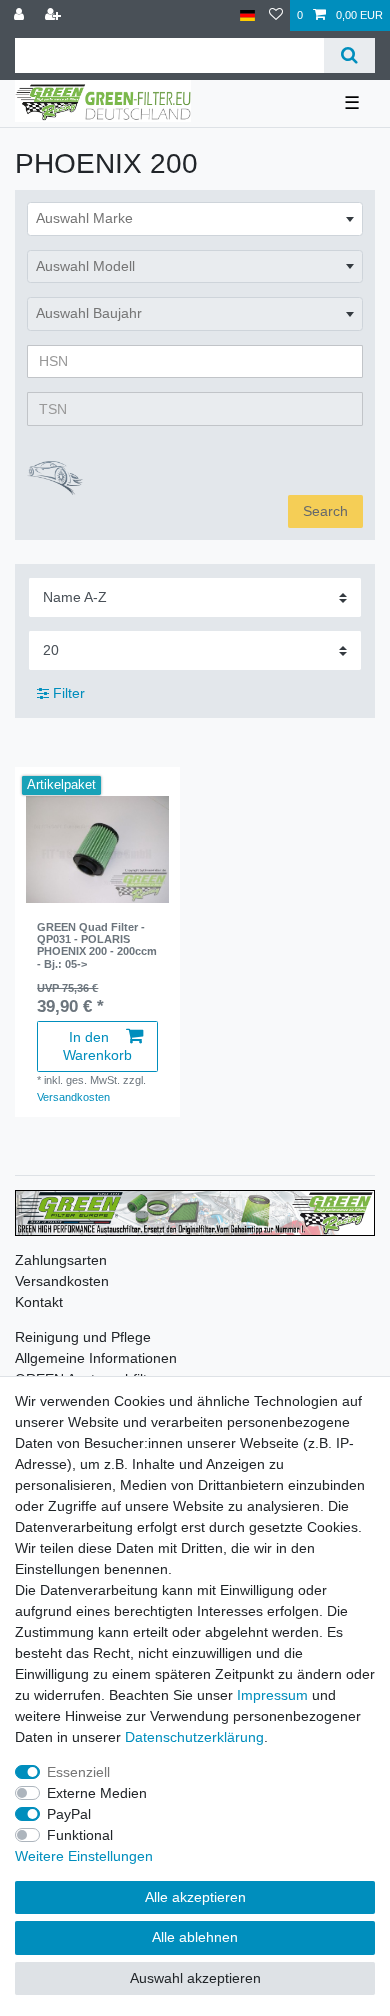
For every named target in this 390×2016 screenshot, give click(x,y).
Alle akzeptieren (195, 1897)
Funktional (80, 1835)
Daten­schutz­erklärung (194, 1737)
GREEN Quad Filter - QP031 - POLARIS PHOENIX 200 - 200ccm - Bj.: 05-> (97, 945)
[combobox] (195, 219)
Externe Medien (97, 1793)
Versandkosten (73, 1097)
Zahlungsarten (61, 1260)
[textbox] (195, 219)
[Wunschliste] (276, 15)
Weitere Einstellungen (84, 1856)
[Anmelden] (21, 15)
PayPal (69, 1814)
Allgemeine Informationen (96, 1358)
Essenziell (78, 1772)
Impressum (272, 1695)
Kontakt (39, 1302)
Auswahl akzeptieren (195, 1978)
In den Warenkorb (97, 1046)
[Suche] (349, 55)
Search (325, 511)
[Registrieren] (55, 15)
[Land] (247, 15)
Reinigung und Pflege (83, 1337)
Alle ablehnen (195, 1937)
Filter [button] (69, 693)
